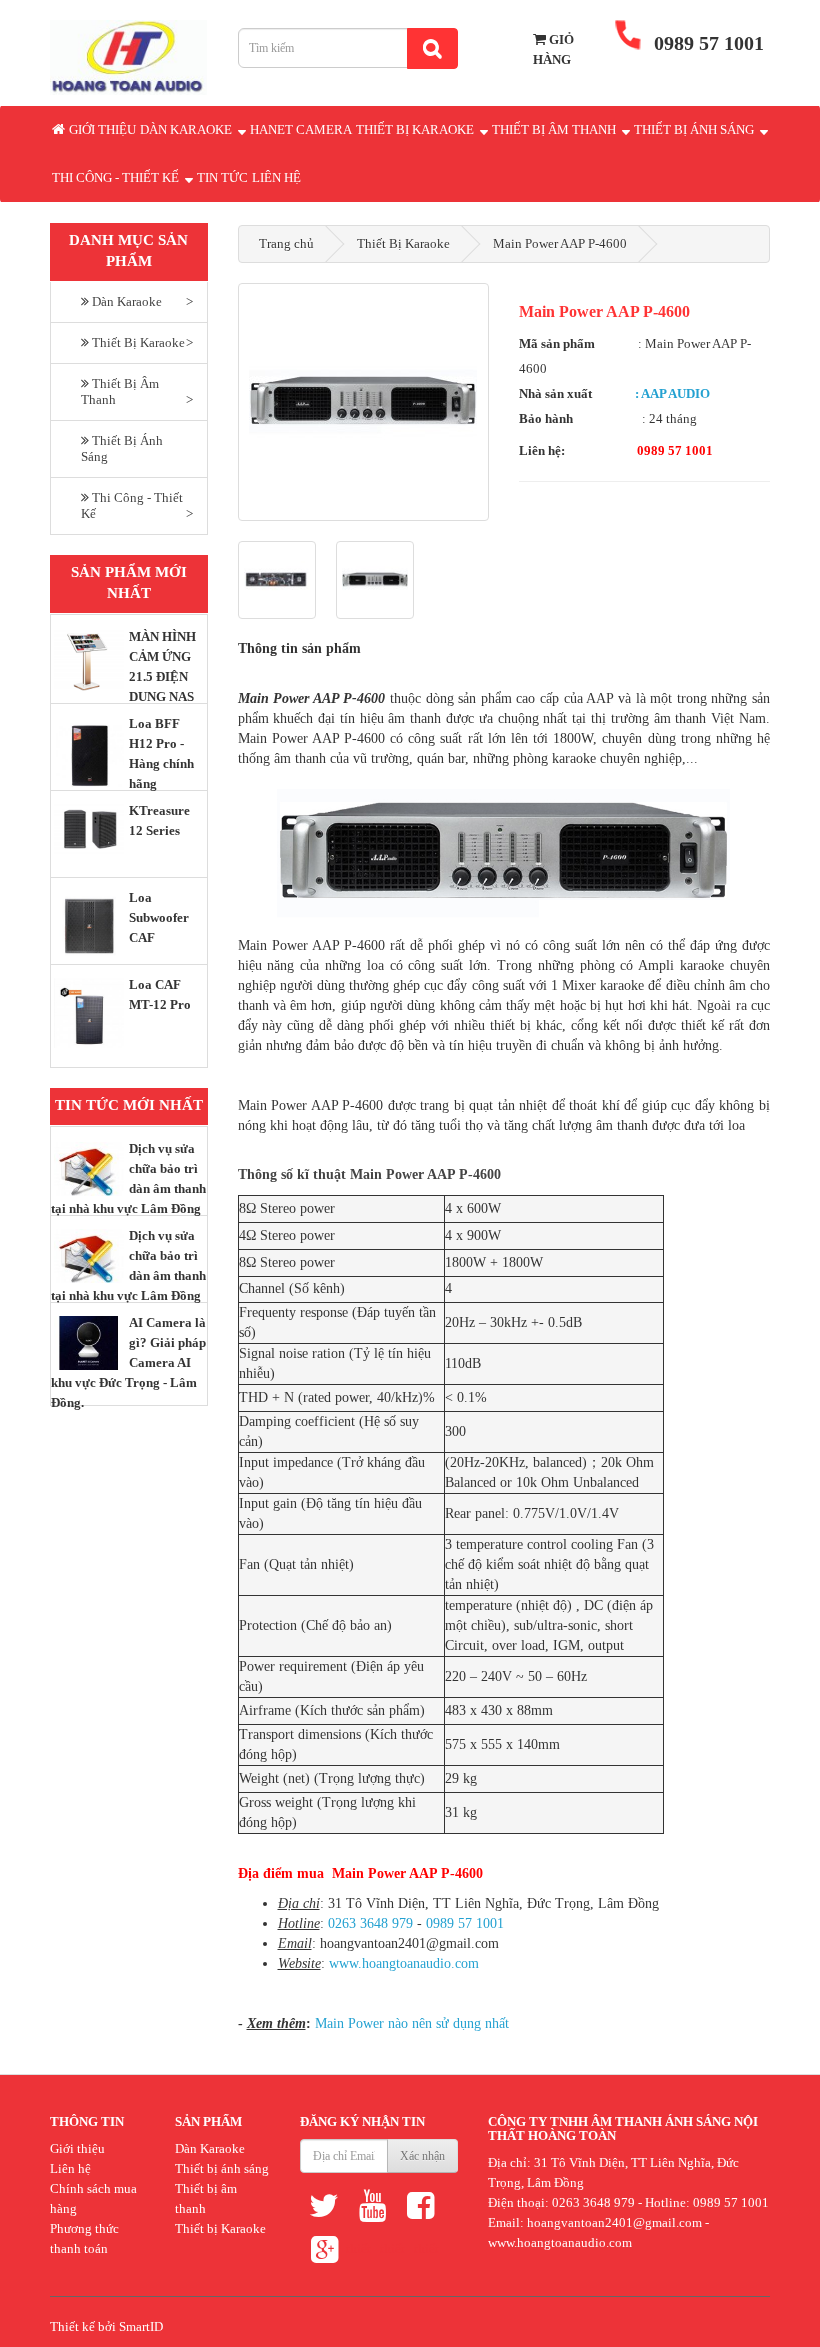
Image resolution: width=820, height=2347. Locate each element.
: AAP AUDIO (672, 393)
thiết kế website (392, 2253)
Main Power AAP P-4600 (560, 243)
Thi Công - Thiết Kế (117, 177)
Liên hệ (276, 177)
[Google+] (324, 2249)
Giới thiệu (102, 129)
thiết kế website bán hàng (358, 2253)
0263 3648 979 (370, 1923)
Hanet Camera (301, 129)
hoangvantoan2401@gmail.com (614, 2222)
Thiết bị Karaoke (220, 2228)
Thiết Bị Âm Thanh (555, 129)
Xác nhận (422, 2156)
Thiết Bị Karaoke (416, 129)
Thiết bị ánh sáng (222, 2168)
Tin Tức (222, 177)
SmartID (141, 2326)
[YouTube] (372, 2205)
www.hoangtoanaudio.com (404, 1963)
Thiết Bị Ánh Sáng (695, 129)
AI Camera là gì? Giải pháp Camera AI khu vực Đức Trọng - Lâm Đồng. (128, 1362)
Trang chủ (286, 243)
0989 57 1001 (465, 1923)
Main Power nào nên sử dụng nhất (412, 2023)
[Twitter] (324, 2205)
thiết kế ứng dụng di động (426, 2253)
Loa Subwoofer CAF (159, 917)
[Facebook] (420, 2205)
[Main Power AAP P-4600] (363, 402)
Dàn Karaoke (187, 129)
